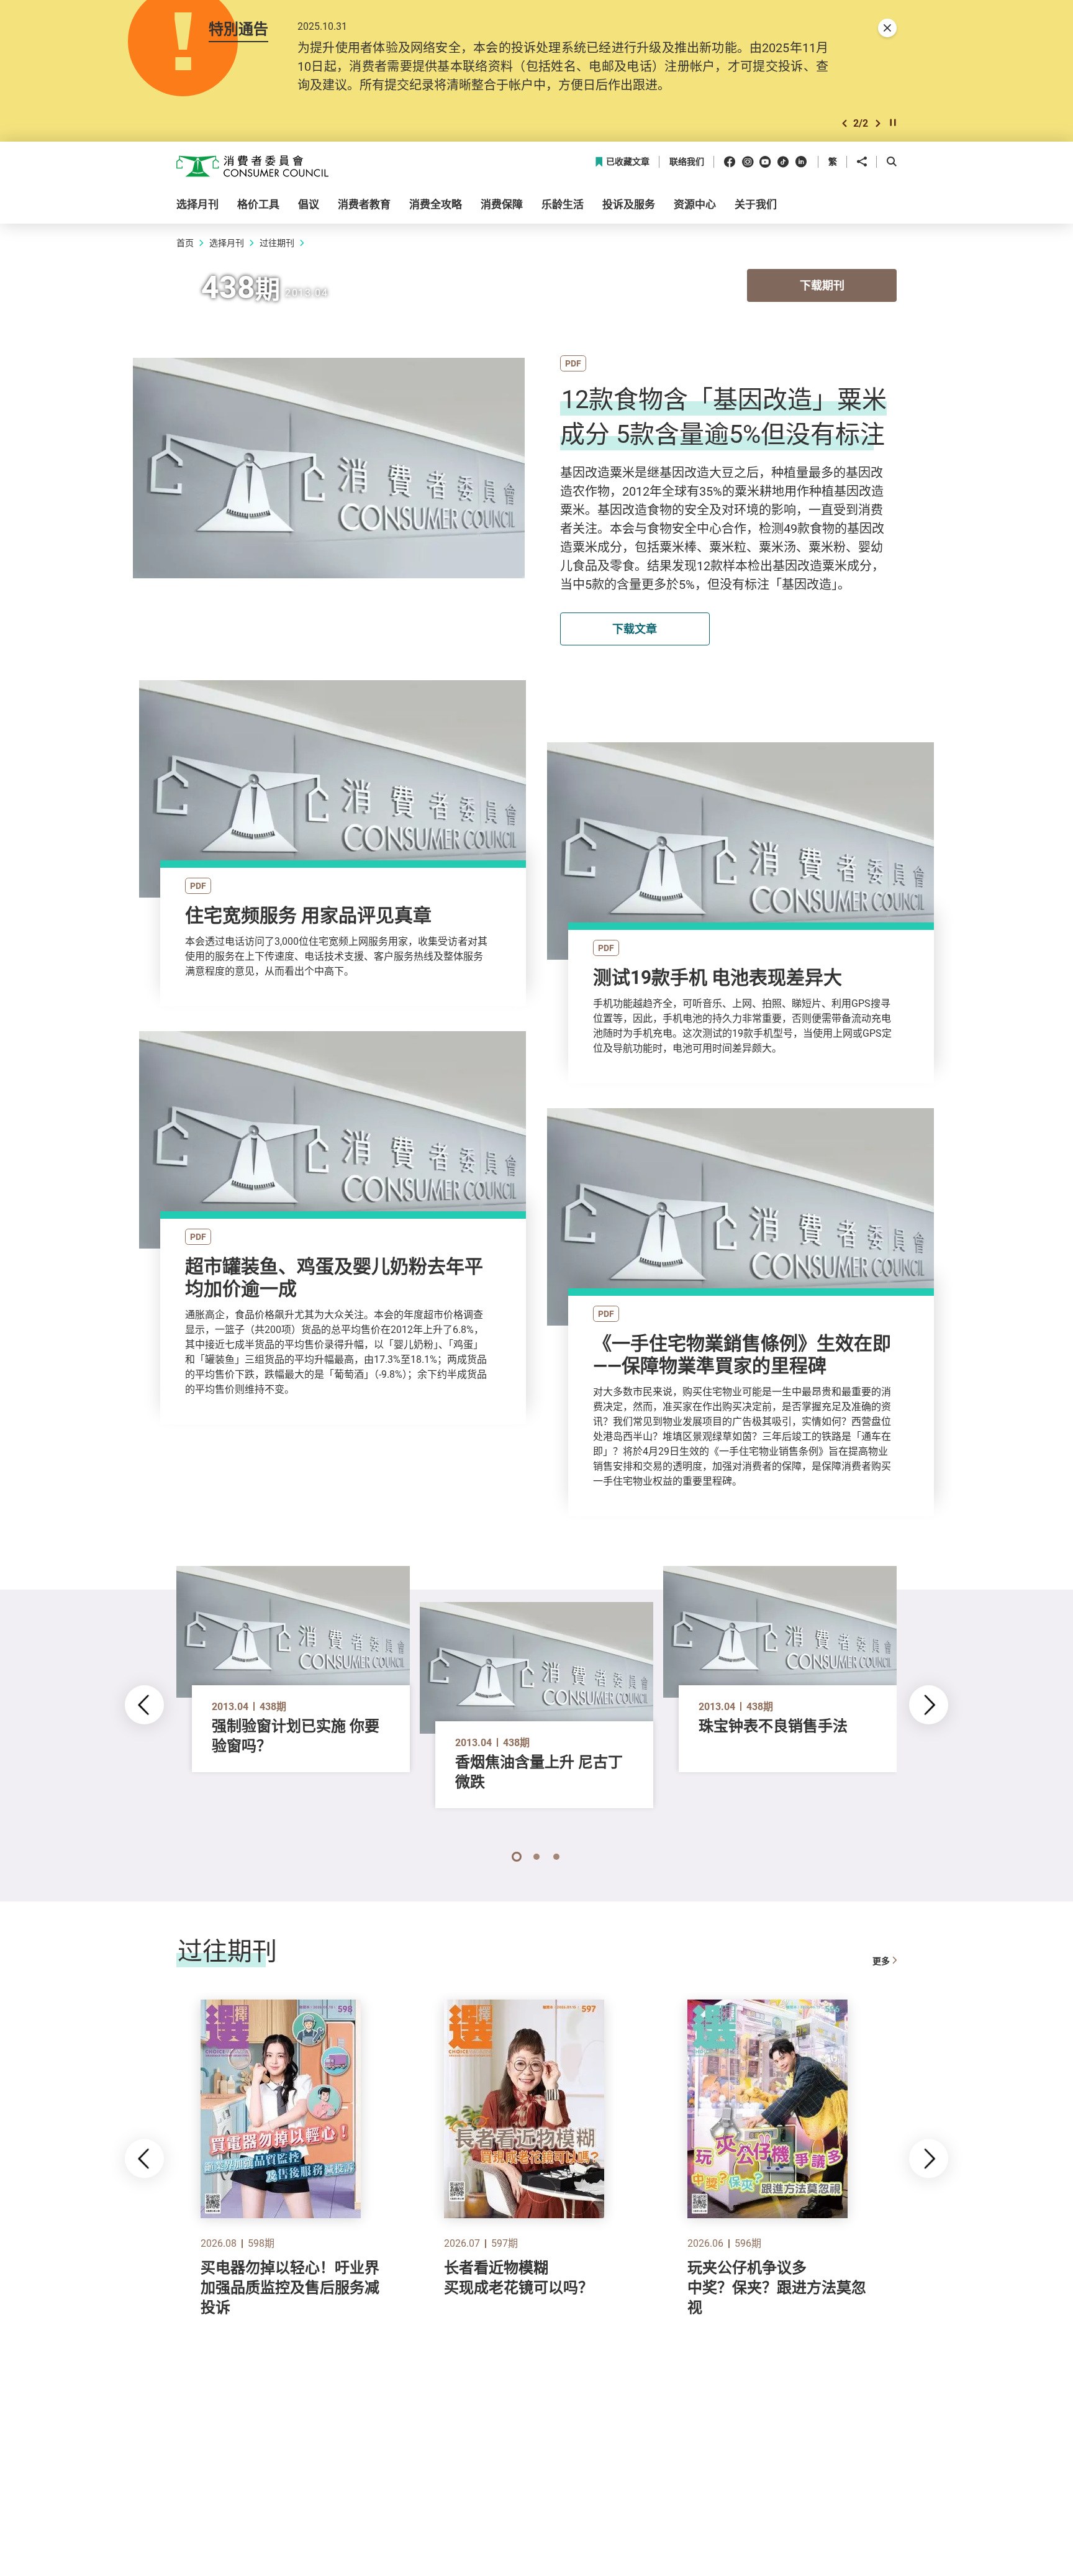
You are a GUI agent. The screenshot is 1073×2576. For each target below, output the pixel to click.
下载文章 (635, 629)
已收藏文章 (628, 162)
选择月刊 (227, 243)
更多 (881, 1961)
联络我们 (687, 162)
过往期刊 (277, 243)
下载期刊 (822, 285)
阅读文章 (332, 808)
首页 (185, 243)
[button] (844, 123)
